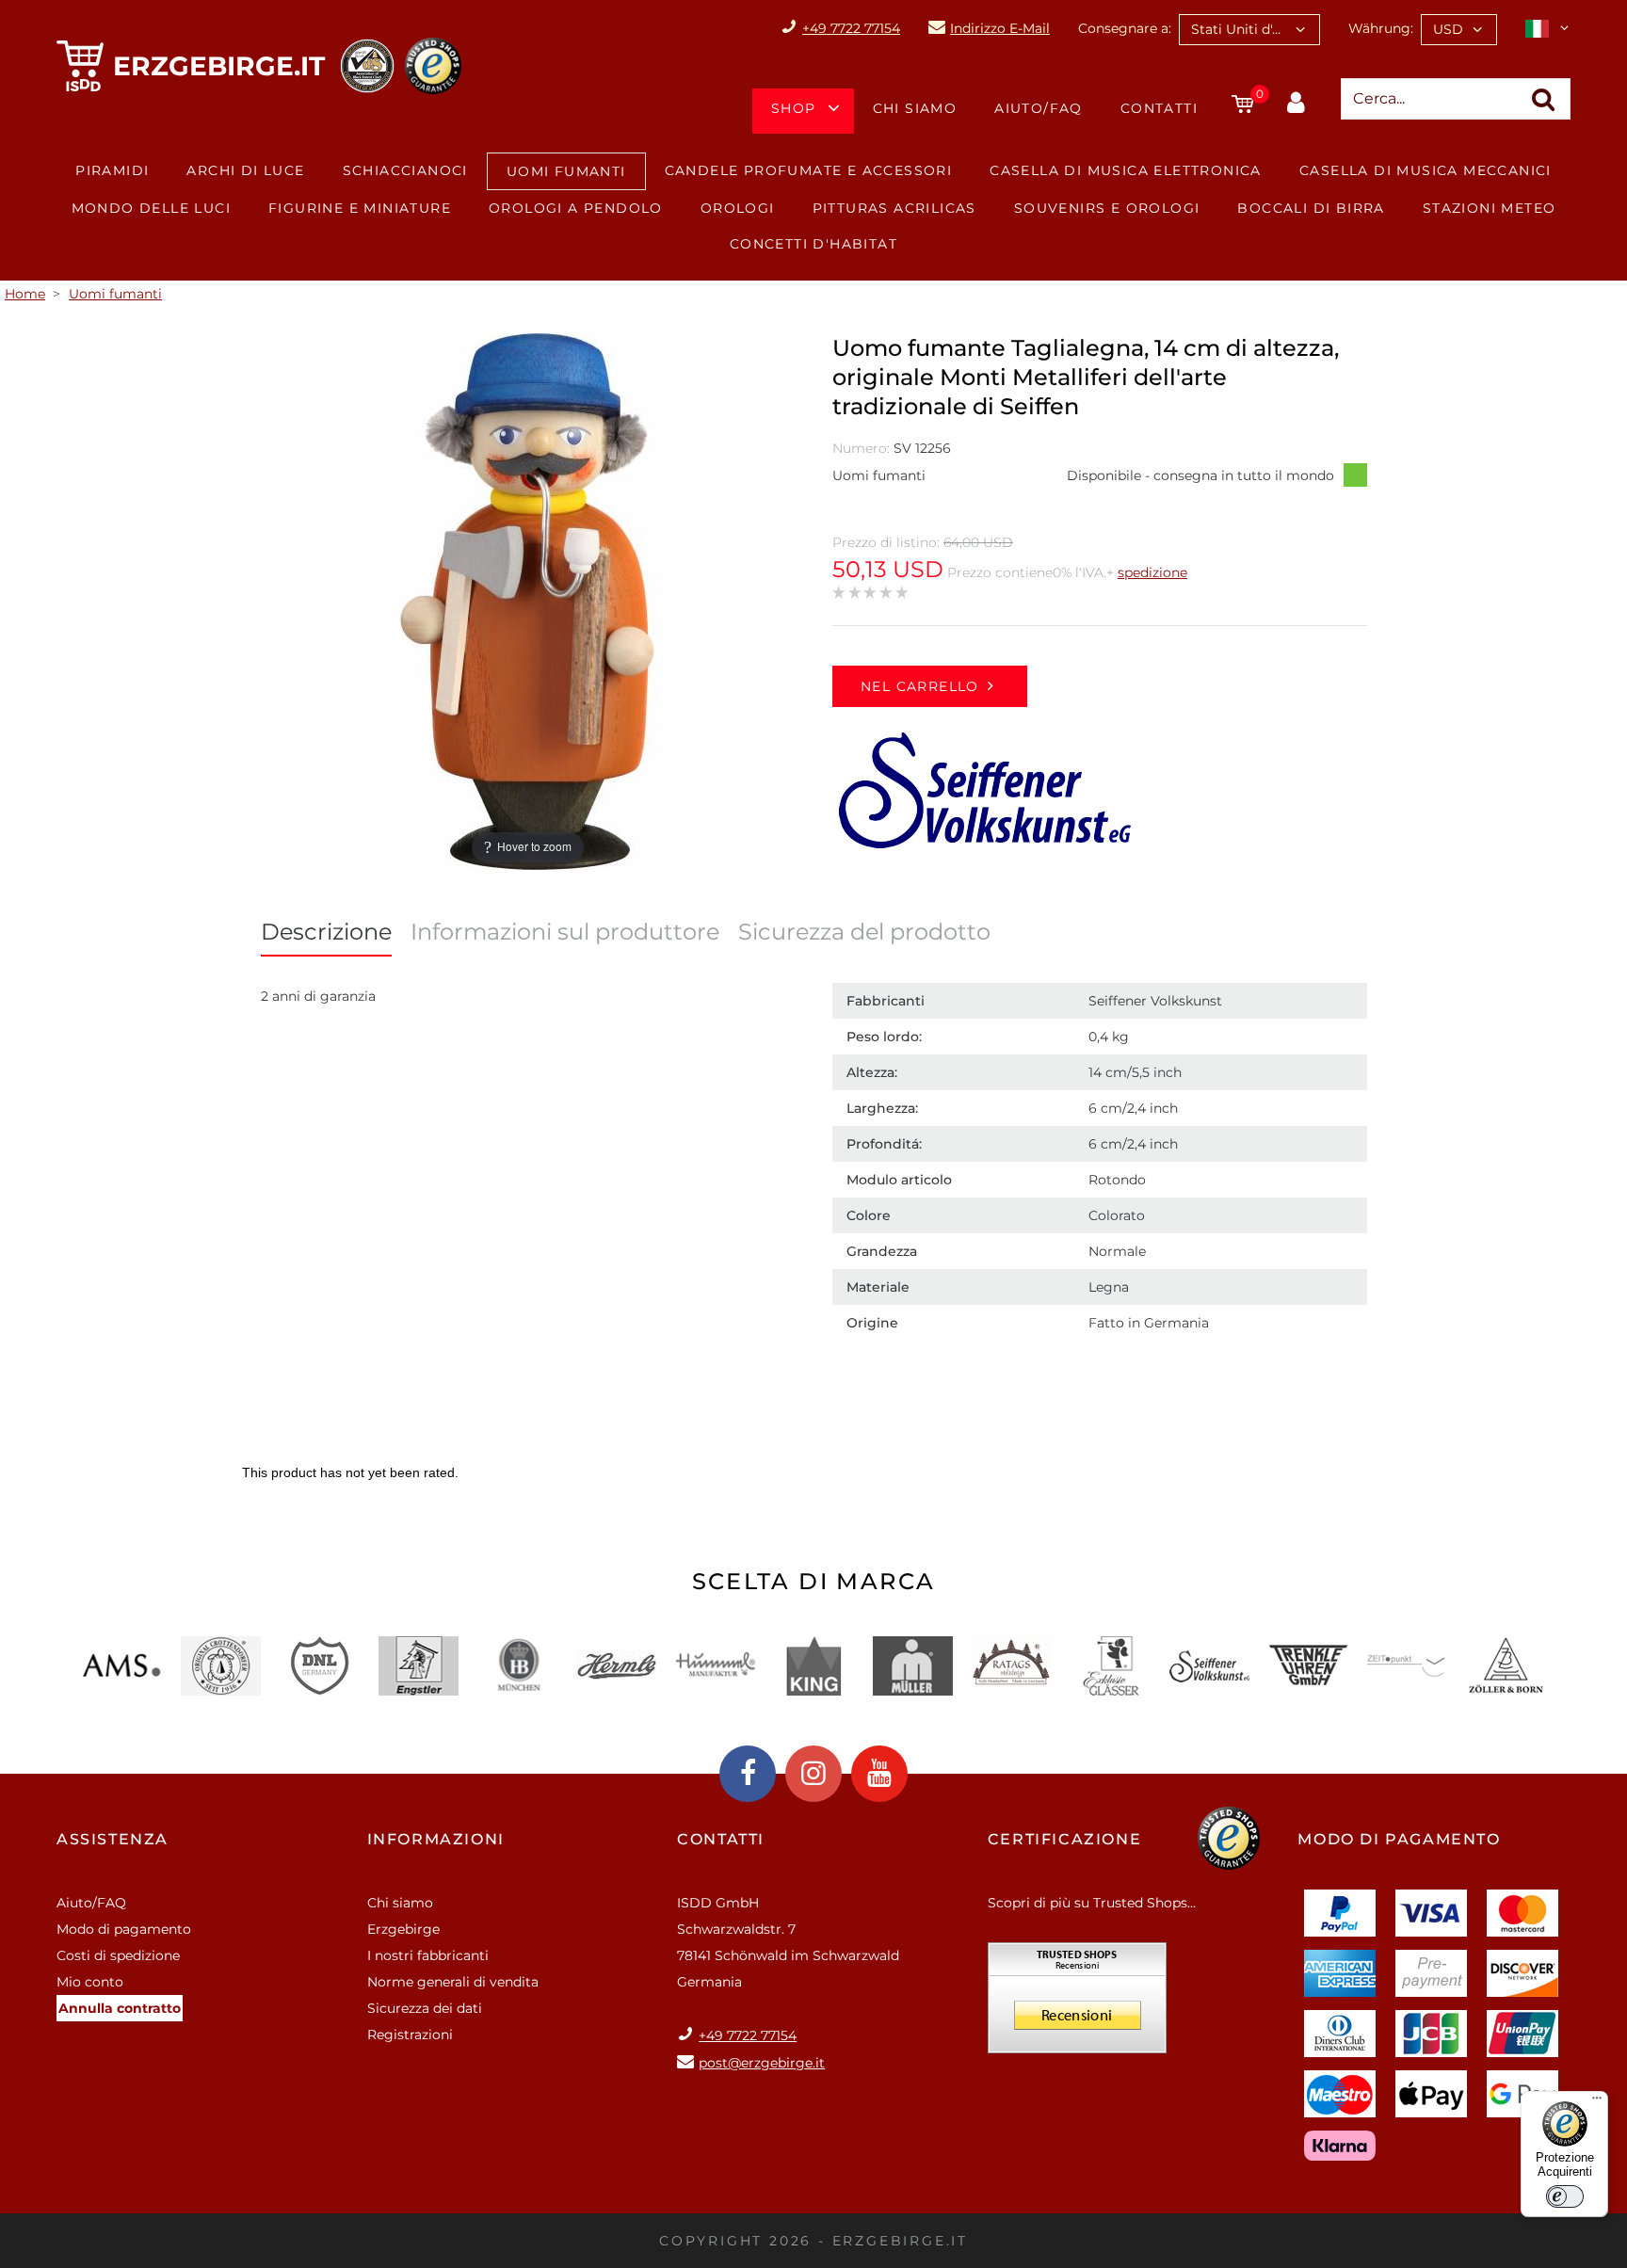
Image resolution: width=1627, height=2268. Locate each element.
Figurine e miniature (360, 208)
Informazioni (436, 1839)
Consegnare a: (1125, 28)
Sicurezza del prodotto (864, 932)
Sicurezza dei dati (425, 2008)
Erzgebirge (403, 1929)
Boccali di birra (1311, 208)
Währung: (1381, 28)
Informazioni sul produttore (565, 932)
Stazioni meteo (1490, 208)
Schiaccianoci (405, 170)
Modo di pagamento (124, 1929)
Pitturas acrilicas (894, 208)
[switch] (1565, 2196)
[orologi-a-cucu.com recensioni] (1077, 2004)
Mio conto (90, 1982)
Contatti (1159, 108)
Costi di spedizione (118, 1955)
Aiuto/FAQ (1039, 108)
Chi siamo (915, 108)
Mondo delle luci (151, 208)
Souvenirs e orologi (1107, 208)
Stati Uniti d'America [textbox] (1255, 29)
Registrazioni (410, 2035)
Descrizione (326, 932)
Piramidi (112, 170)
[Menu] (1597, 2102)
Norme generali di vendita (453, 1982)
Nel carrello (920, 686)
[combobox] (1249, 30)
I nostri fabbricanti (428, 1955)
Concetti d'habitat (813, 244)
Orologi (738, 208)
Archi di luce (245, 170)
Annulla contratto (120, 2008)
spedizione (1152, 572)
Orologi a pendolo (576, 208)
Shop (794, 108)
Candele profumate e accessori (809, 170)
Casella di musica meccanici (1426, 170)
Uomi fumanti (566, 171)
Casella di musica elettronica (1126, 170)
